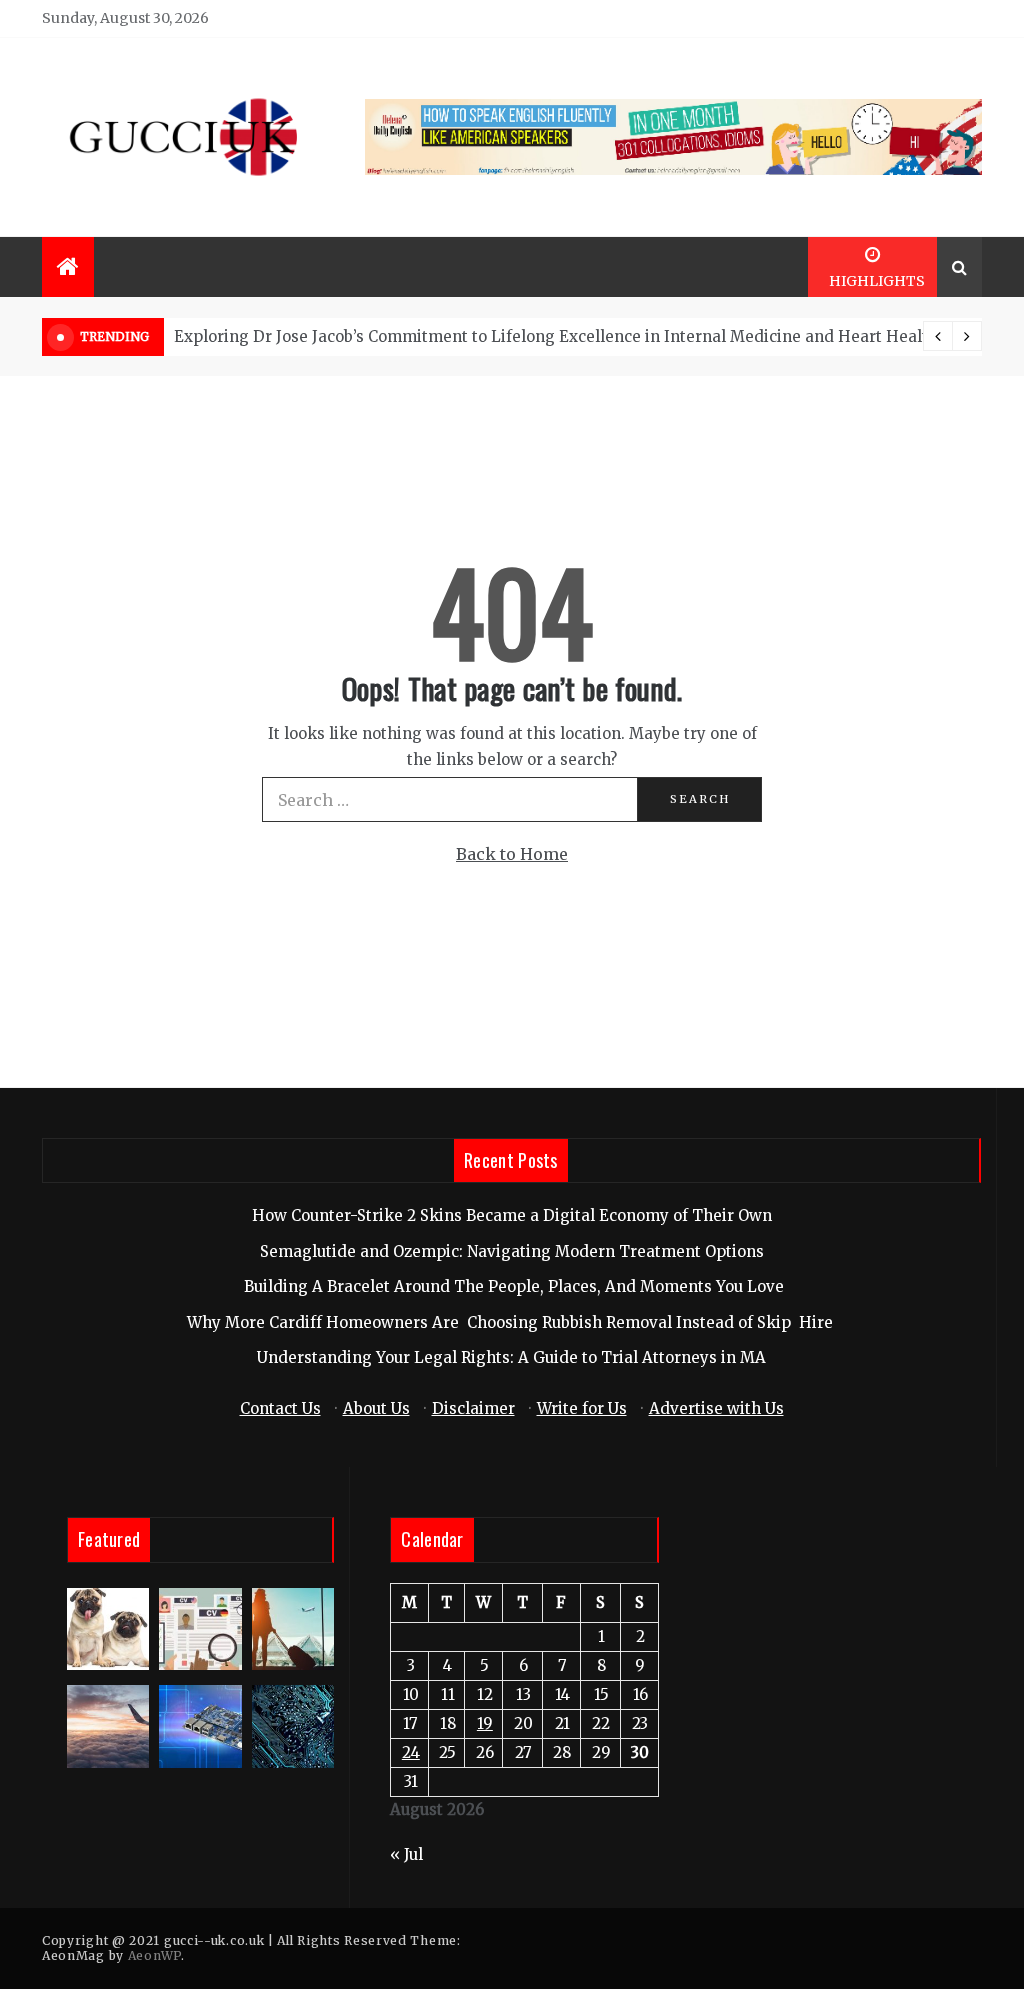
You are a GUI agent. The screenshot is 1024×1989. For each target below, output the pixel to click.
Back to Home (512, 854)
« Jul (406, 1854)
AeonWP (154, 1955)
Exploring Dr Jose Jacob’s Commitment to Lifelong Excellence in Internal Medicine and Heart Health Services (590, 336)
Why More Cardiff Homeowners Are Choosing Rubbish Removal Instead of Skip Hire (512, 1322)
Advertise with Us (716, 1408)
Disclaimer (473, 1408)
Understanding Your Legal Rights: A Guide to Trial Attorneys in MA (511, 1357)
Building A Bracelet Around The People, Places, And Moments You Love (512, 1286)
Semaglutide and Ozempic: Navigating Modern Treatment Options (512, 1251)
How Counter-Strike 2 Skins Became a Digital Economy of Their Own (512, 1215)
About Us (376, 1408)
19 (485, 1723)
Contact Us (280, 1408)
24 (411, 1752)
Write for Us (582, 1408)
